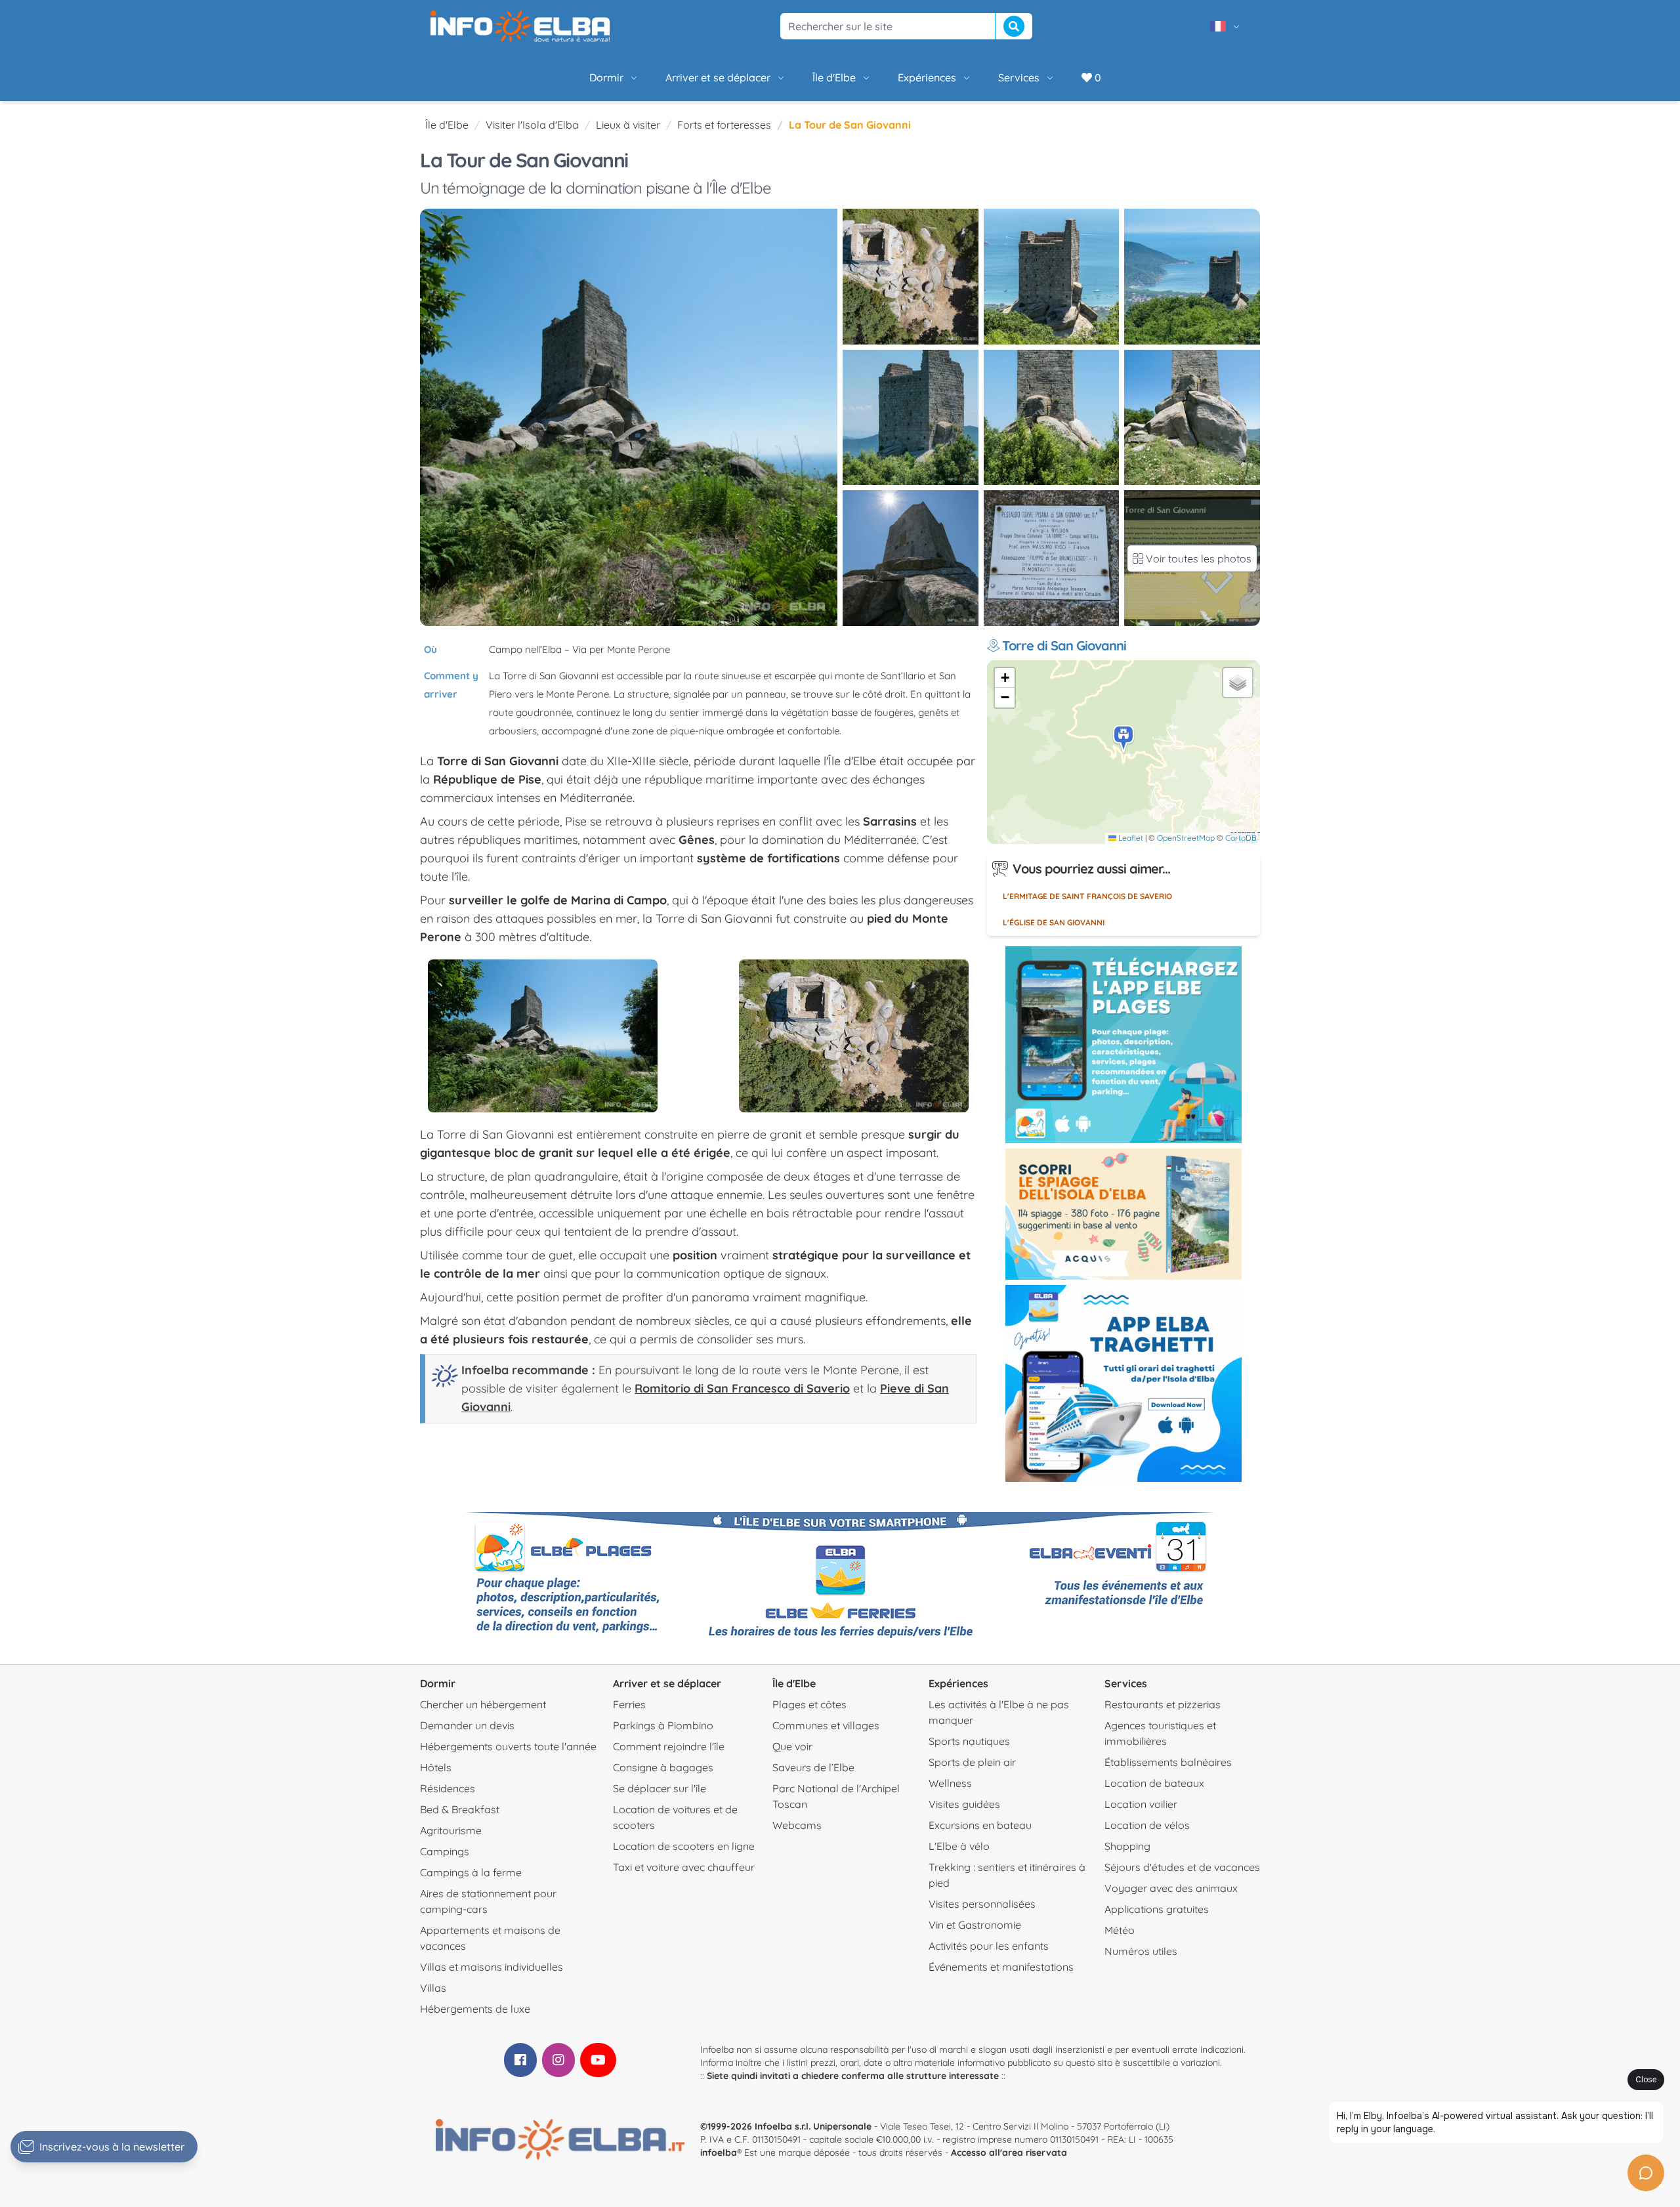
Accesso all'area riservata (1009, 2153)
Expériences (927, 77)
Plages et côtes (809, 1704)
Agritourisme (451, 1830)
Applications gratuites (1157, 1909)
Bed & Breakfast (460, 1809)
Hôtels (436, 1767)
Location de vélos (1147, 1825)
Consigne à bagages (663, 1767)
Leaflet (1130, 838)
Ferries (629, 1704)
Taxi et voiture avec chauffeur (684, 1867)
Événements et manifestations (1001, 1967)
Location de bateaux (1154, 1783)
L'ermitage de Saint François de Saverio (1087, 896)
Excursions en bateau (980, 1825)
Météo (1120, 1930)
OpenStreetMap (1186, 838)
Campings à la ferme (471, 1872)
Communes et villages (826, 1725)
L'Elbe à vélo (959, 1846)
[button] (1124, 739)
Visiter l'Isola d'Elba (532, 125)
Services (1019, 77)
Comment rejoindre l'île (669, 1746)
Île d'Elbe (834, 77)
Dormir (606, 77)
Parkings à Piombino (663, 1725)
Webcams (797, 1825)
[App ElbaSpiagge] (1123, 1045)
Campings (445, 1851)
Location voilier (1141, 1804)
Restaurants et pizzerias (1163, 1704)
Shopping (1127, 1846)
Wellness (950, 1783)
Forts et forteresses (724, 125)
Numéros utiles (1141, 1951)
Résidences (448, 1788)
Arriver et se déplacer (718, 77)
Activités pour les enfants (989, 1946)
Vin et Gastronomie (975, 1925)
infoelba (719, 2153)
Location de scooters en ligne (684, 1846)
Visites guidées (964, 1804)
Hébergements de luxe (475, 2009)
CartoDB (1241, 838)
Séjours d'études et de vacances (1182, 1867)
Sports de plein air (972, 1762)
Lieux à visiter (628, 125)
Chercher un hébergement (483, 1704)
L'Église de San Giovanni (1054, 922)
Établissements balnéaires (1168, 1762)
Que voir (792, 1746)
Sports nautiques (969, 1741)
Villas (433, 1988)
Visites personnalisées (982, 1904)
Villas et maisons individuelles (492, 1967)
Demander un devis (467, 1725)
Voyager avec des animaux (1171, 1888)
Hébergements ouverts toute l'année (508, 1746)
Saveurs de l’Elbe (813, 1767)
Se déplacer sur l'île (660, 1788)
